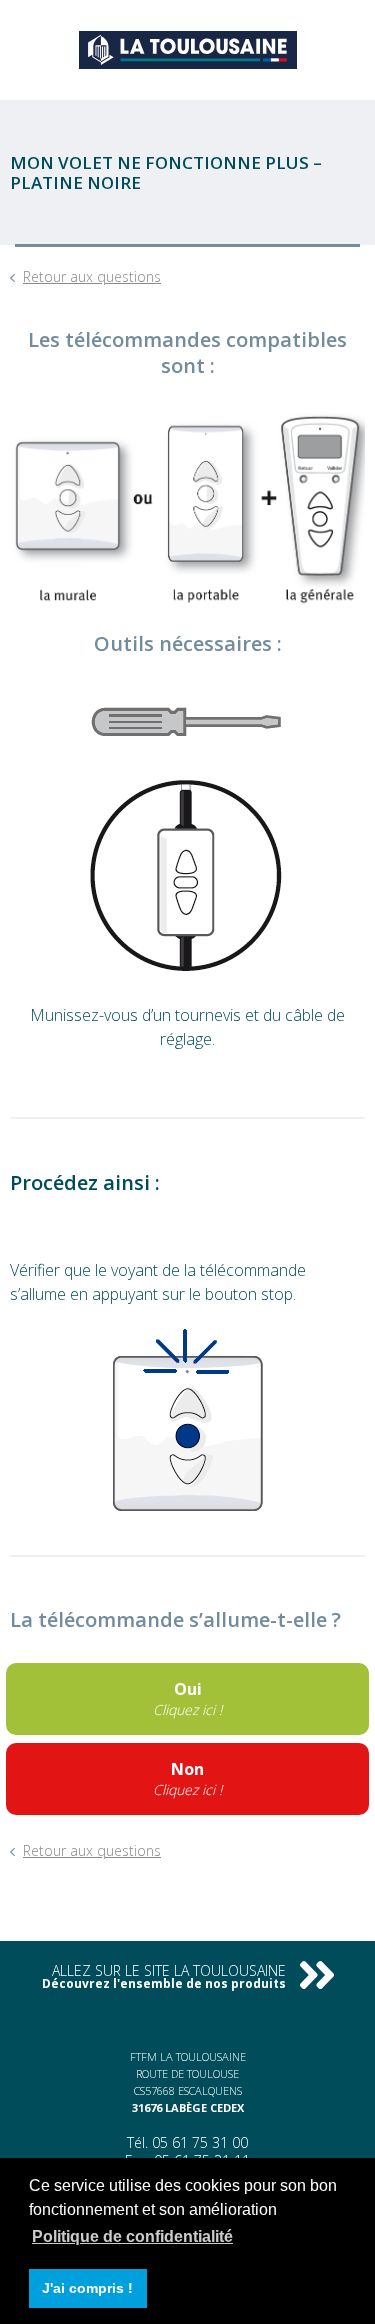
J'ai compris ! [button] (87, 2288)
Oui (187, 1698)
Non (187, 1778)
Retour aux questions (92, 276)
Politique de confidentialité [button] (132, 2236)
